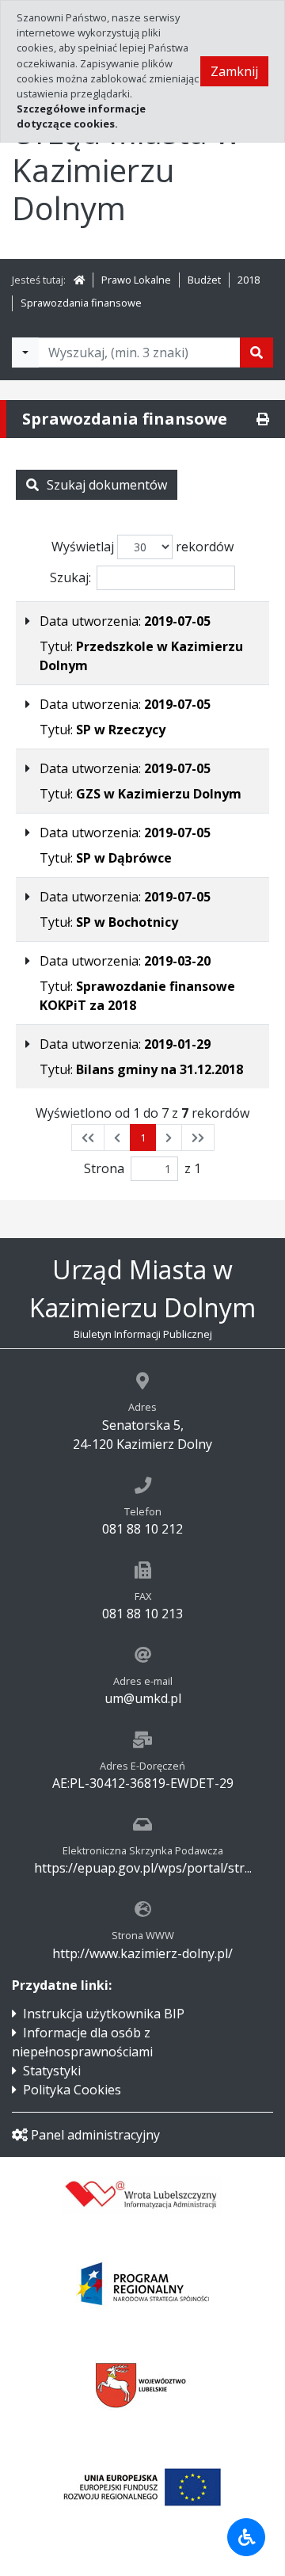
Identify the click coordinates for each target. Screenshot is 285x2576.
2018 (249, 280)
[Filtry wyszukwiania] (25, 352)
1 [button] (143, 1137)
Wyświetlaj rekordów (142, 547)
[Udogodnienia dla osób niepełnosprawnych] (246, 2537)
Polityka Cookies (72, 2090)
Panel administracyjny (95, 2135)
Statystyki (52, 2071)
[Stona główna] (79, 280)
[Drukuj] (263, 419)
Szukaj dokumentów (107, 485)
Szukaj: (70, 577)
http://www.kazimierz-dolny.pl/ (142, 1953)
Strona (104, 1168)
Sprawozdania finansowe (81, 303)
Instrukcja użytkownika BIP (104, 2014)
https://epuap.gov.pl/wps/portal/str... (143, 1868)
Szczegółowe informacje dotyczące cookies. (81, 116)
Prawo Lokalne (136, 280)
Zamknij (234, 71)
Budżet (204, 280)
